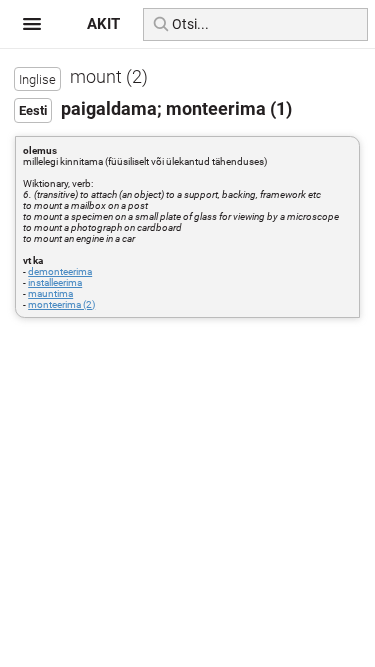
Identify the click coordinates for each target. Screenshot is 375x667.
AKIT (103, 24)
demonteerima (60, 271)
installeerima (55, 282)
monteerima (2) (61, 304)
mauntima (50, 293)
